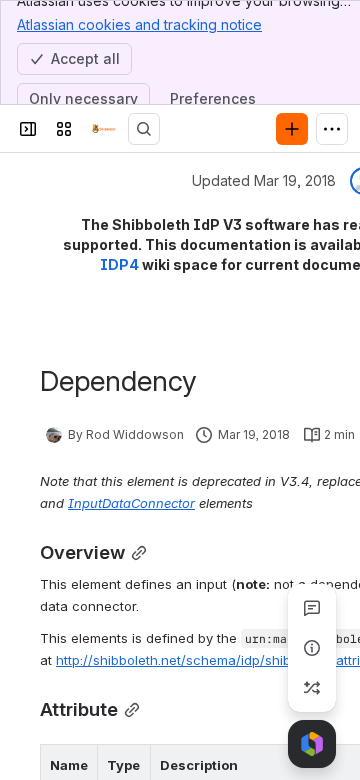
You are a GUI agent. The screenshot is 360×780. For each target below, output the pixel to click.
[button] (77, 765)
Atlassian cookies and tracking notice (139, 24)
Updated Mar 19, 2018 (264, 180)
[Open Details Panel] (312, 648)
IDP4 (119, 264)
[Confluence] (104, 129)
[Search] (144, 129)
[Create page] (312, 688)
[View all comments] (312, 608)
